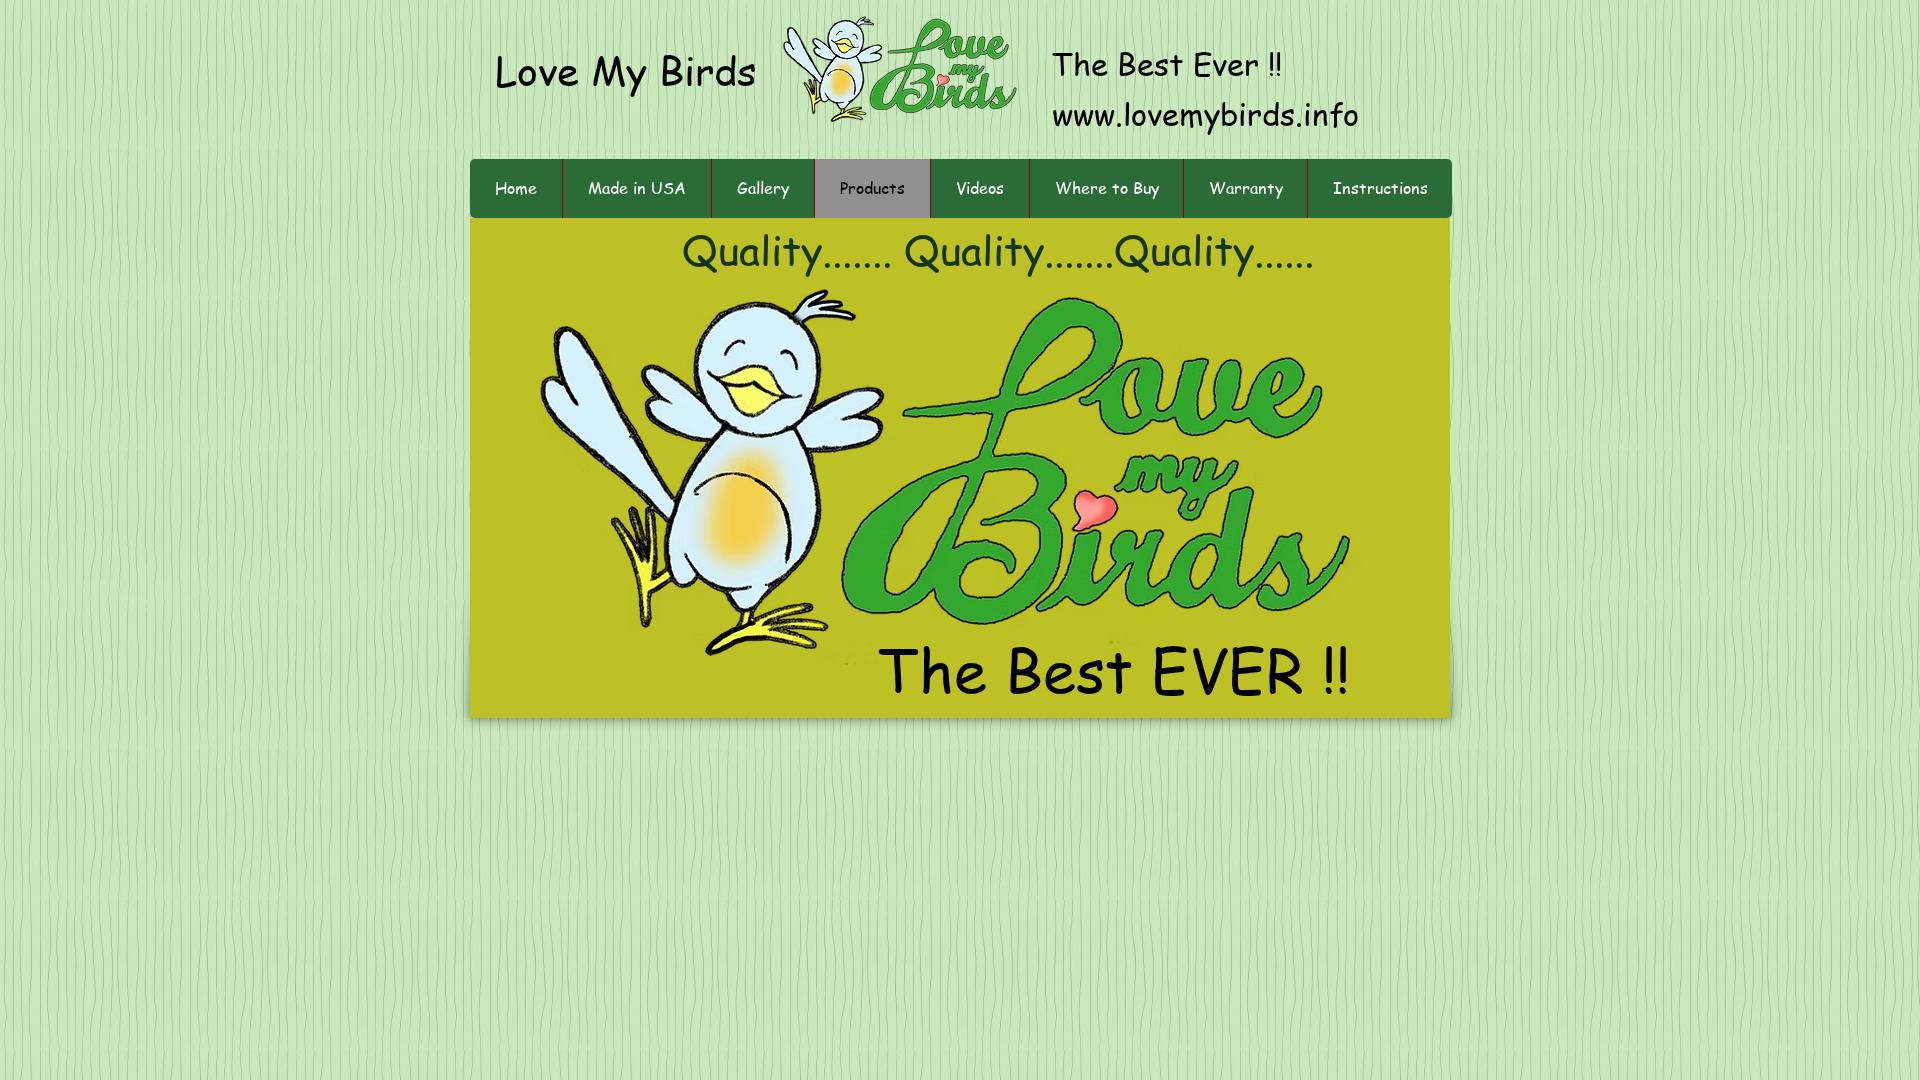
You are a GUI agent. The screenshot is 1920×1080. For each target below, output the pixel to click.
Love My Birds (625, 69)
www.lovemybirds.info (1205, 113)
